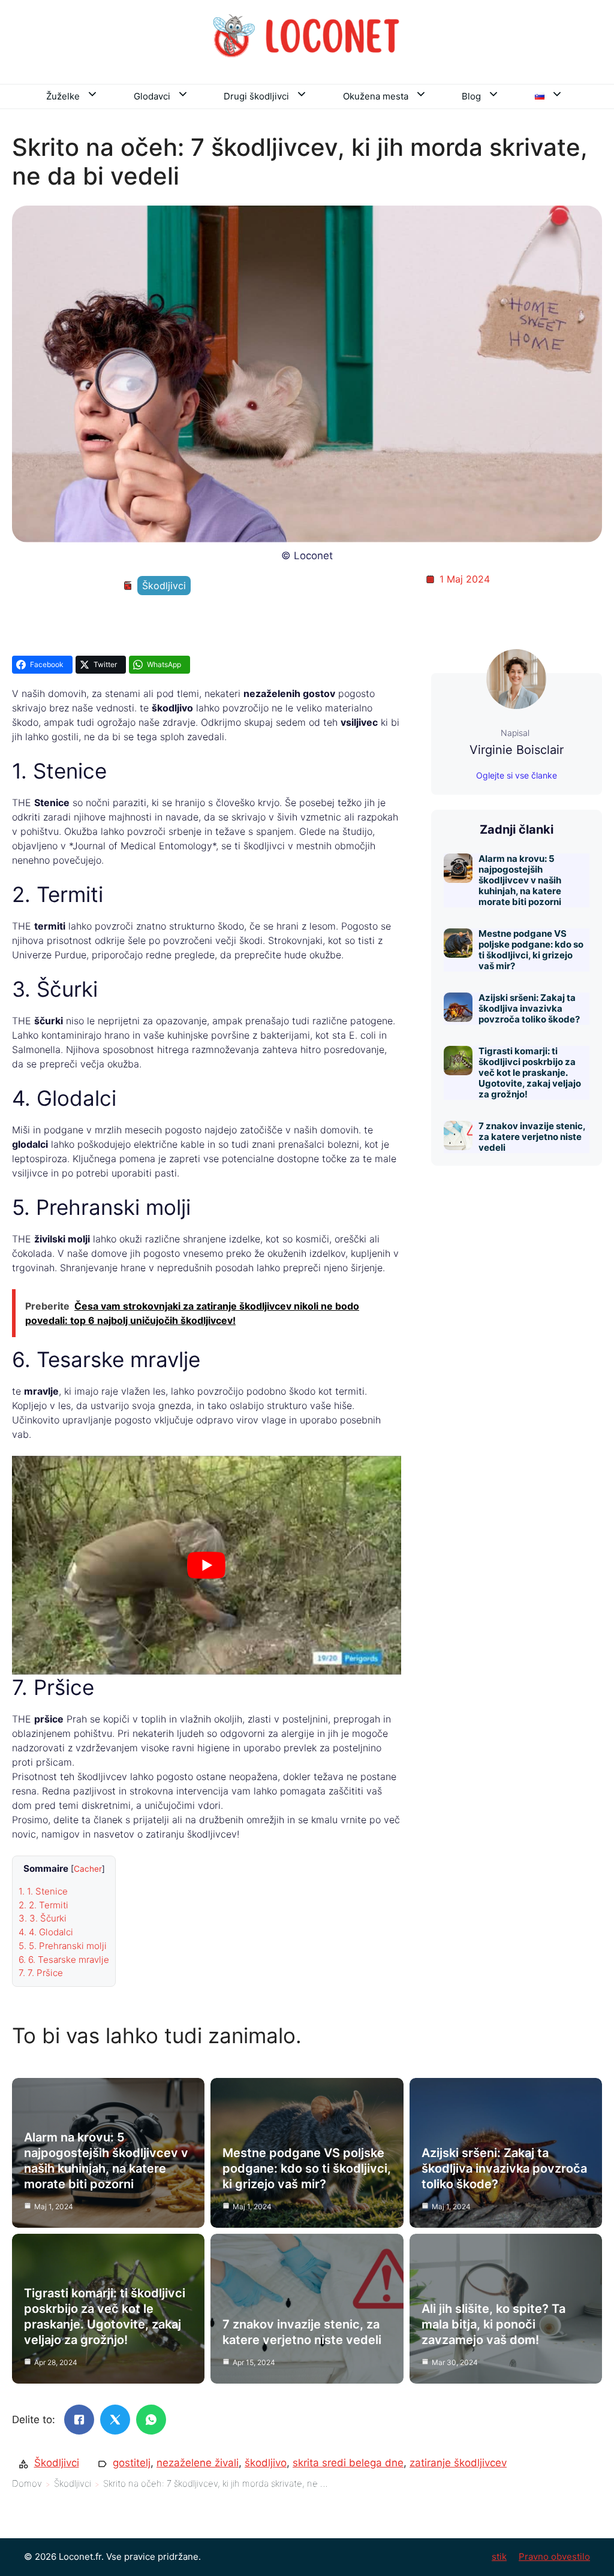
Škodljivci (164, 586)
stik (499, 2557)
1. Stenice (43, 1891)
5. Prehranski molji (63, 1946)
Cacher (88, 1869)
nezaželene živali (198, 2463)
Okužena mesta (376, 96)
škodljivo (266, 2463)
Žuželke (63, 96)
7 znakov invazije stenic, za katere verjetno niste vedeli (532, 1137)
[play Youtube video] (207, 1565)
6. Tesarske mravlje (64, 1960)
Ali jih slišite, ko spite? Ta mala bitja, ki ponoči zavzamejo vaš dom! (493, 2324)
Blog (471, 96)
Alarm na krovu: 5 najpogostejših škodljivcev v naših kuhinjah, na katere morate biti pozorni (520, 880)
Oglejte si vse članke (517, 775)
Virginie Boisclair (517, 750)
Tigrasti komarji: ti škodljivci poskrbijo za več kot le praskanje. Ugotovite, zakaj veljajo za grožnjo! (530, 1073)
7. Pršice (41, 1973)
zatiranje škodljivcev (458, 2463)
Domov (27, 2483)
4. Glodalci (46, 1932)
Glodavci (152, 96)
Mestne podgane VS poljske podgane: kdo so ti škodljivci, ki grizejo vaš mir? (531, 950)
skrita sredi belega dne (348, 2463)
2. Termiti (43, 1905)
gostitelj (132, 2463)
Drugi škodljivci (256, 96)
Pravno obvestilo (554, 2557)
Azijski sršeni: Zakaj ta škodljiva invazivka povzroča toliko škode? (529, 1008)
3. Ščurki (43, 1918)
